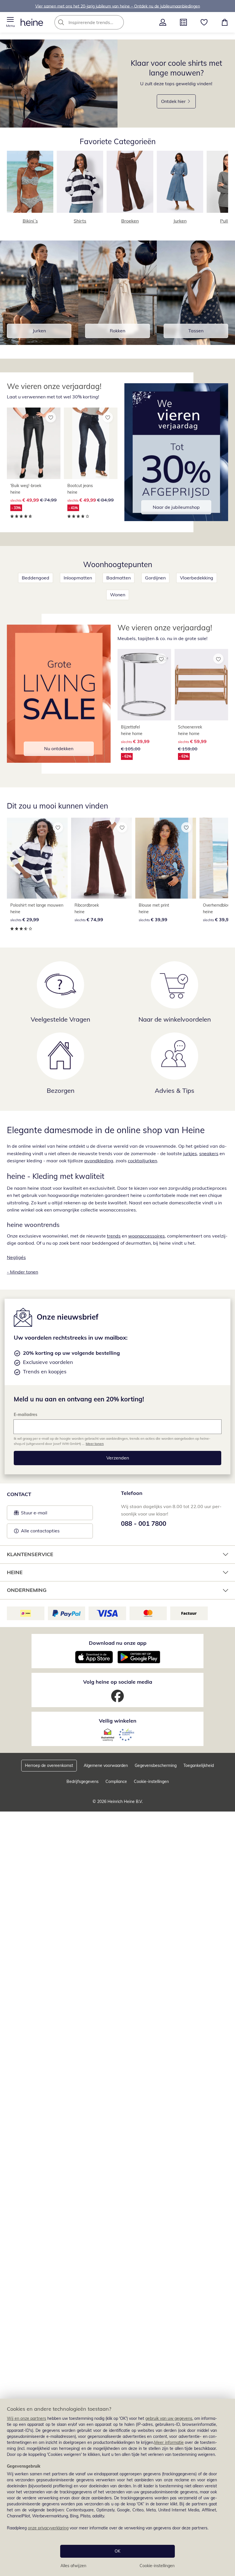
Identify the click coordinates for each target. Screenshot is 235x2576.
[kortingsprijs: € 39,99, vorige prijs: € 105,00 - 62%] (144, 685)
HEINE (15, 1572)
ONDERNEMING (27, 1590)
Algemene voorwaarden (106, 1765)
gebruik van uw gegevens (169, 2418)
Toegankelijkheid (199, 1765)
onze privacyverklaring (48, 2528)
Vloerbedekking (197, 578)
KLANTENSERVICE (30, 1554)
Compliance (116, 1781)
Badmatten (119, 578)
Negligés (16, 1257)
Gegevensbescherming (156, 1765)
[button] (10, 22)
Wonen (118, 595)
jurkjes (190, 1153)
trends (114, 1236)
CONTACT (19, 1494)
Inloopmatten (78, 578)
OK (117, 2551)
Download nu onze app (118, 1643)
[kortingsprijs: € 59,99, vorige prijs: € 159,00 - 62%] (201, 685)
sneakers (209, 1153)
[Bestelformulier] (183, 22)
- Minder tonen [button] (22, 1272)
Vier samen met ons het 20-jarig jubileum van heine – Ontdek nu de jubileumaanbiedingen (118, 6)
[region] (117, 2487)
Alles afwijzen (73, 2566)
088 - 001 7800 (144, 1524)
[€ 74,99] (101, 858)
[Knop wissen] (118, 22)
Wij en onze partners (27, 2418)
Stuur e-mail (34, 1514)
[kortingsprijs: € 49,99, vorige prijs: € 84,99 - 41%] (91, 443)
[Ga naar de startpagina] (32, 22)
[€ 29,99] (37, 858)
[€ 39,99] (166, 858)
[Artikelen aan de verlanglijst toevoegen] (51, 417)
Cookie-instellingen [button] (151, 1781)
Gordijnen (155, 578)
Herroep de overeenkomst (49, 1765)
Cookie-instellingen (157, 2566)
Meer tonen (95, 1444)
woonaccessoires (146, 1236)
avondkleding (99, 1161)
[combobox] (98, 22)
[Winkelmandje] (225, 22)
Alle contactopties (40, 1531)
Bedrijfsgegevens (83, 1781)
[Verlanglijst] (204, 22)
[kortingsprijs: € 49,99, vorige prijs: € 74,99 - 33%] (34, 443)
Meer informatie (169, 2442)
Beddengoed (36, 578)
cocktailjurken (142, 1161)
